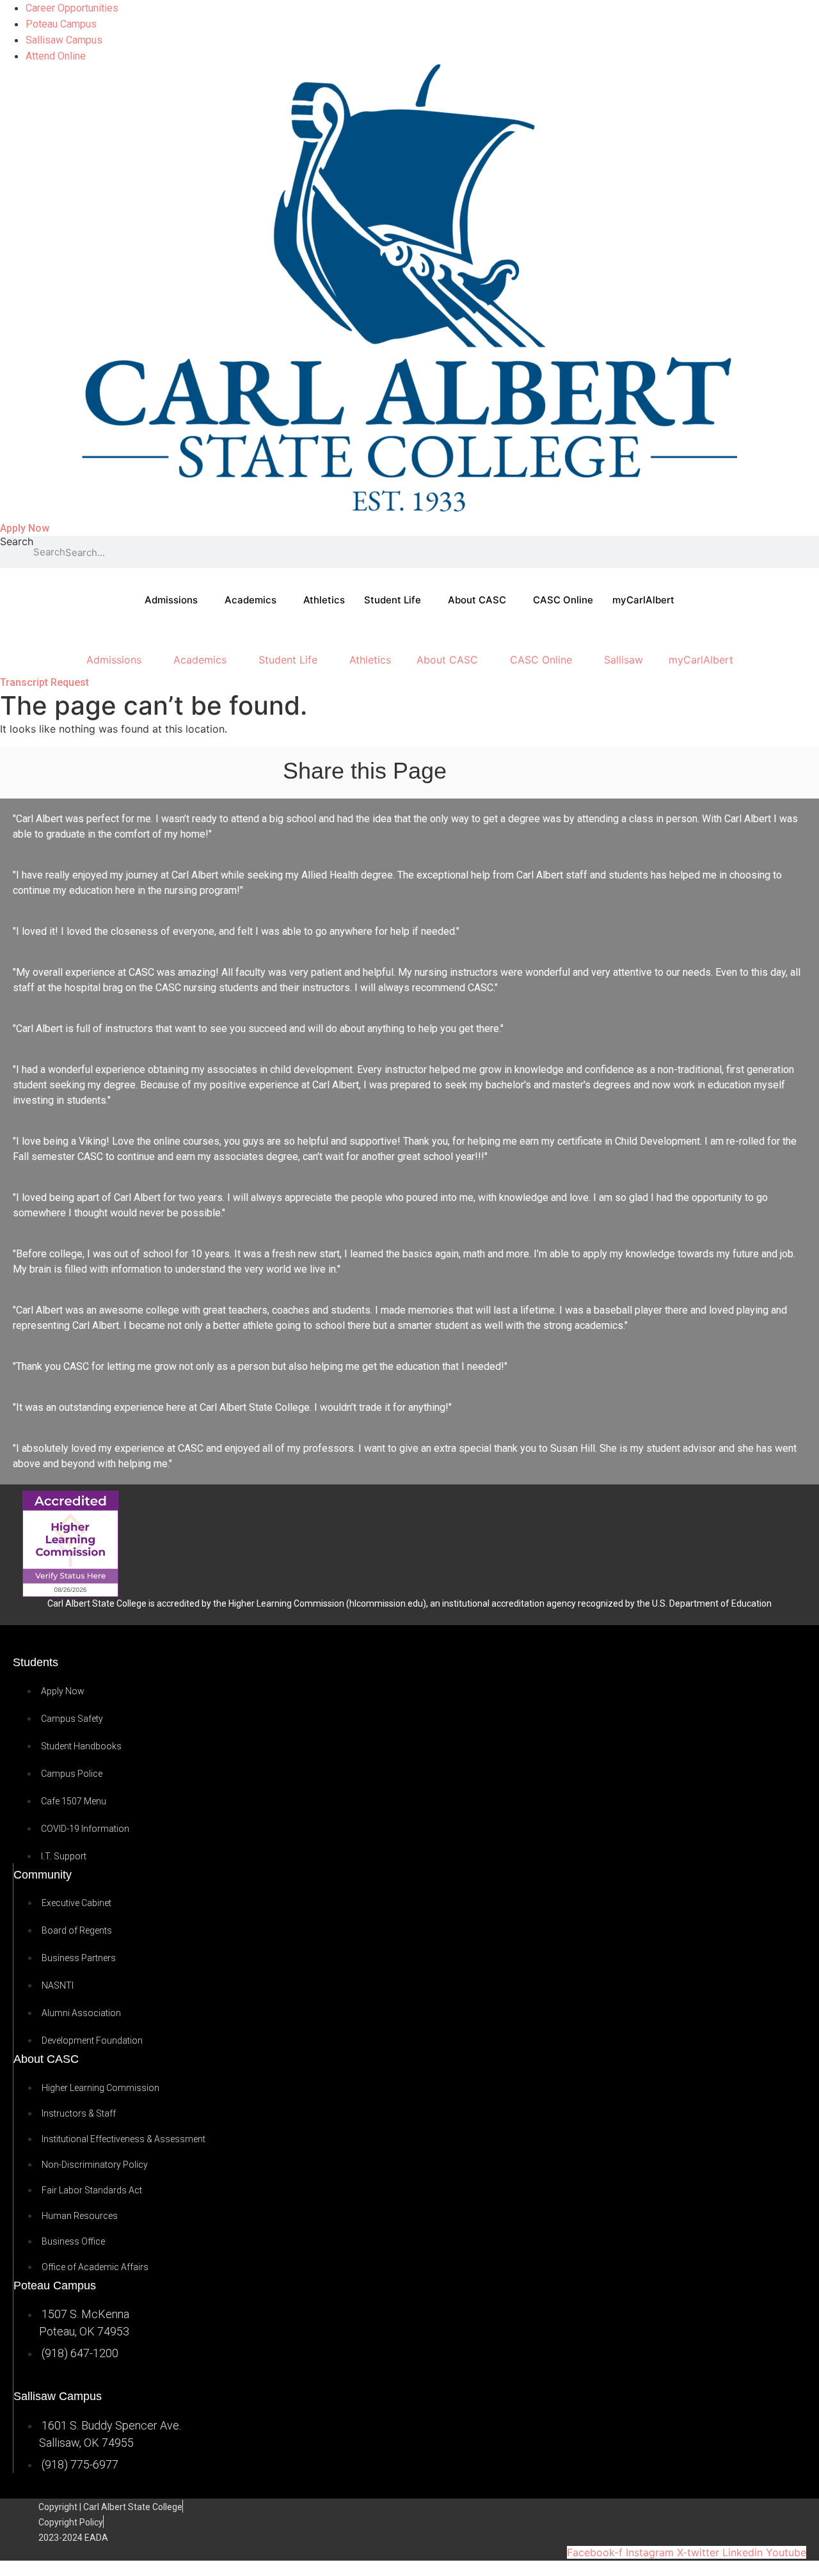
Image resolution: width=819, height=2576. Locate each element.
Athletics (324, 600)
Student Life (393, 600)
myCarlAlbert (643, 600)
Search (17, 542)
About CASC (477, 600)
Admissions (171, 600)
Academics (250, 600)
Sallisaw (624, 660)
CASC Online (563, 600)
